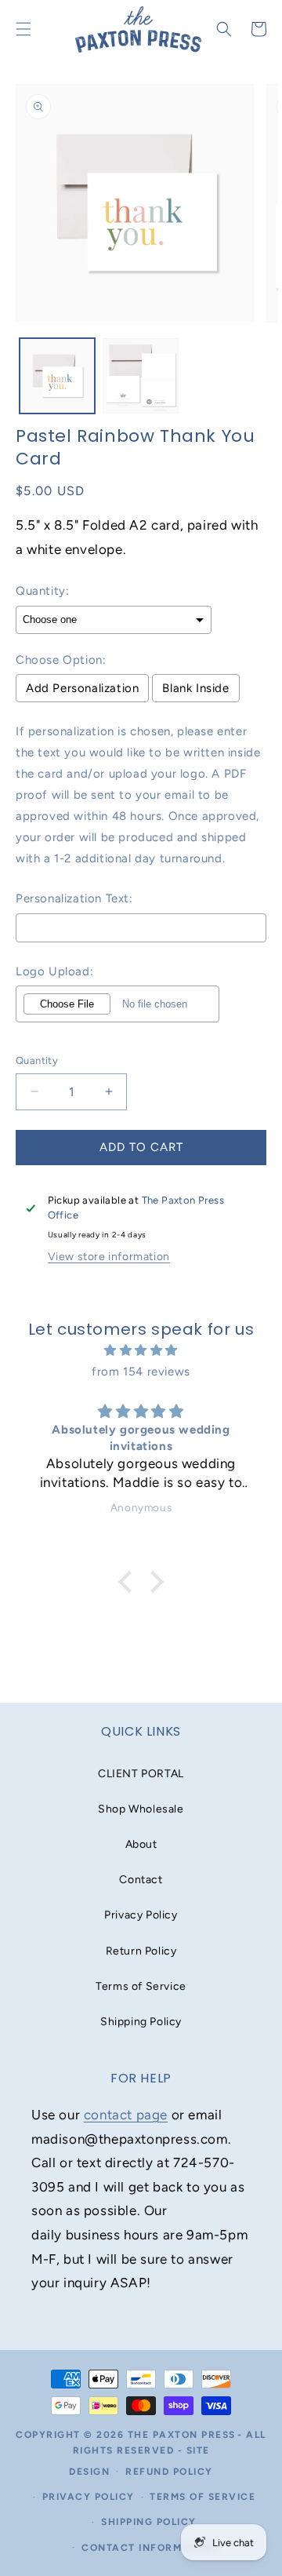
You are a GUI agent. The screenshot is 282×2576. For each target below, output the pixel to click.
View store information (109, 1257)
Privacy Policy (141, 1915)
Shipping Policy (141, 2022)
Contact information (149, 2548)
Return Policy (141, 1951)
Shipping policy (149, 2522)
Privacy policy (89, 2497)
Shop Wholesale (141, 1809)
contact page (126, 2115)
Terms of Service (141, 1986)
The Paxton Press (182, 2435)
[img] (141, 1350)
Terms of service (202, 2497)
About (141, 1844)
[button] (224, 29)
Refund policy (169, 2472)
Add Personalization (82, 688)
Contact (141, 1880)
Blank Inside (195, 688)
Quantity (37, 1060)
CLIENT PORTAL (141, 1774)
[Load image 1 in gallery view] (57, 376)
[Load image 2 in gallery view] (140, 376)
